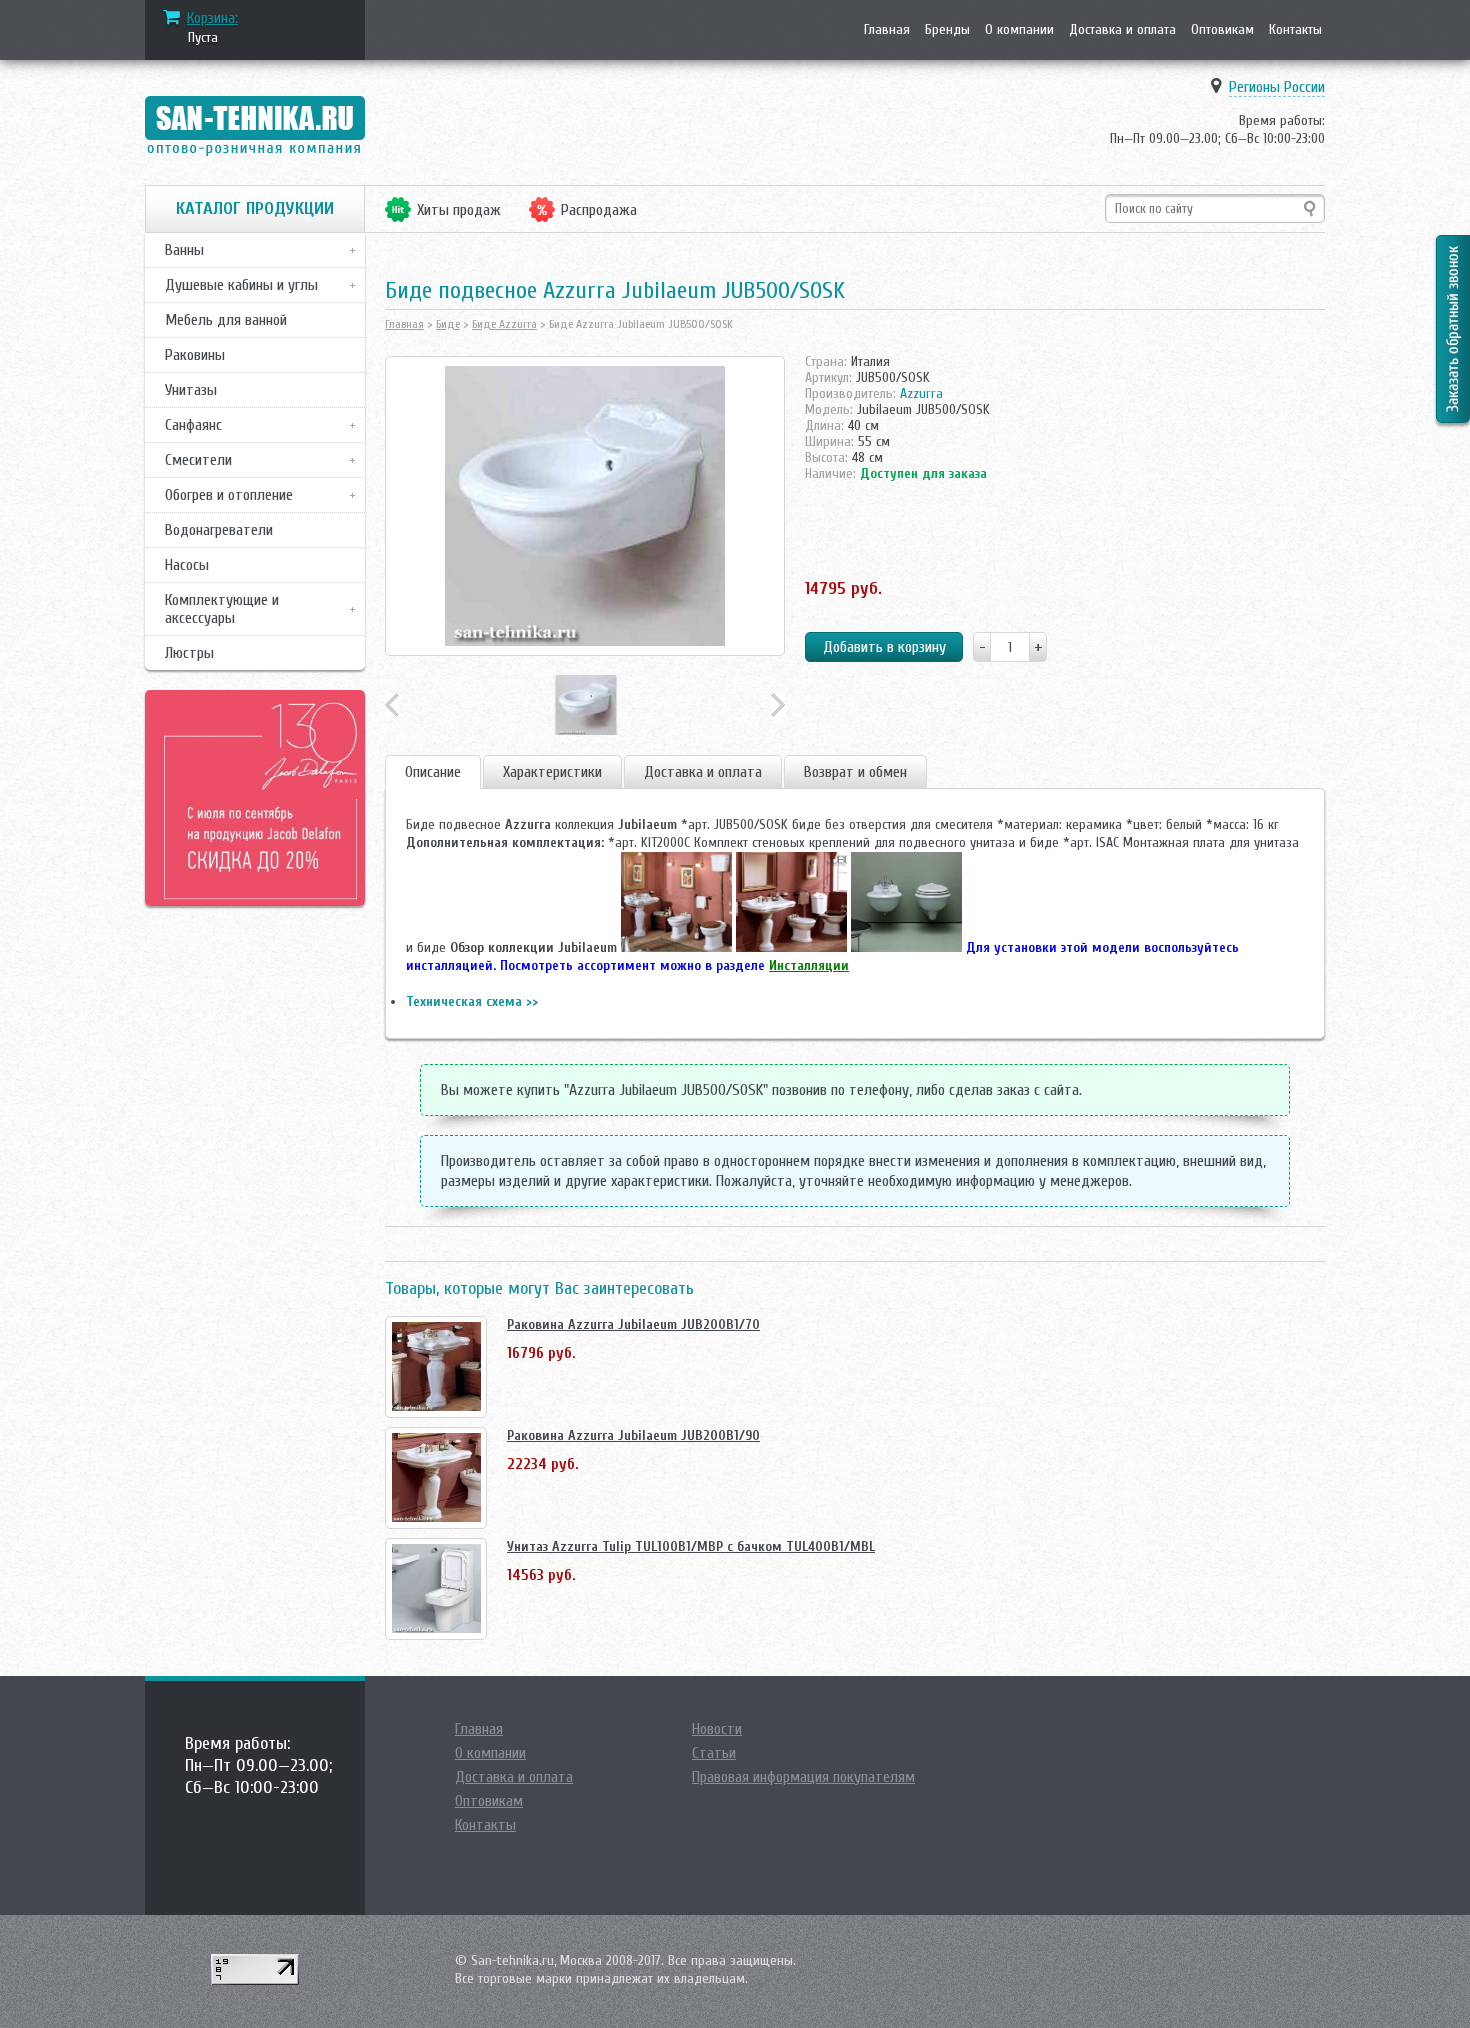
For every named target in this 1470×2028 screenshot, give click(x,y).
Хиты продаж (459, 210)
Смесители (198, 460)
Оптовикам (1222, 29)
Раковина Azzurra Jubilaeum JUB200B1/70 (633, 1324)
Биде (448, 324)
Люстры (189, 653)
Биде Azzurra (504, 324)
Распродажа (599, 210)
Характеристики (552, 772)
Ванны (184, 250)
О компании (1019, 29)
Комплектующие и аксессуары (222, 609)
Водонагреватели (219, 530)
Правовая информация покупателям (803, 1777)
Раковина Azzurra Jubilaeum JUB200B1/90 (633, 1435)
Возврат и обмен (855, 772)
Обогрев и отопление (229, 495)
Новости (717, 1729)
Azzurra (921, 393)
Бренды (947, 29)
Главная (887, 29)
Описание (433, 772)
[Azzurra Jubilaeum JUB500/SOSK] (585, 506)
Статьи (714, 1753)
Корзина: (212, 18)
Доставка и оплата (1122, 29)
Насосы (187, 565)
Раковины (195, 355)
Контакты (1295, 29)
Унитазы (191, 390)
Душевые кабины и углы (241, 285)
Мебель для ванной (226, 320)
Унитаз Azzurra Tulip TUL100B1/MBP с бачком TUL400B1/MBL (691, 1546)
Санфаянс (193, 425)
